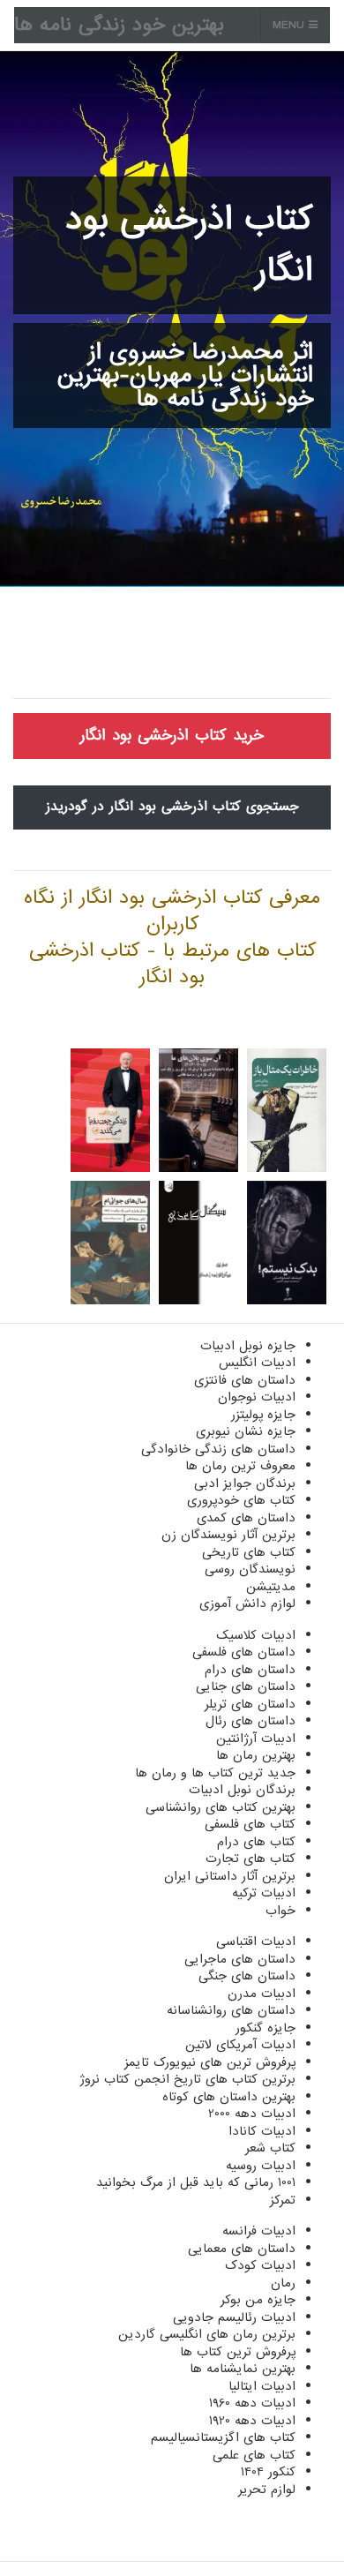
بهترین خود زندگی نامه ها (119, 25)
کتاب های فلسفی (250, 1824)
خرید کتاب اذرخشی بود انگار (172, 736)
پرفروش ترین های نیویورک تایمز (210, 2062)
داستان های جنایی (246, 1686)
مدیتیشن (271, 1587)
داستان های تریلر (250, 1704)
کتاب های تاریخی (249, 1552)
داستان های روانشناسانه (231, 2010)
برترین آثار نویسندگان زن (228, 1535)
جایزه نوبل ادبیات (248, 1346)
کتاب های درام (256, 1842)
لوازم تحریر (267, 2490)
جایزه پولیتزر (263, 1415)
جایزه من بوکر (258, 2300)
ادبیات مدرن (262, 1994)
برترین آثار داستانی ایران (230, 1876)
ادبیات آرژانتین (256, 1739)
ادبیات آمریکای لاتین (240, 2045)
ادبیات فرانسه (259, 2231)
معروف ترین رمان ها (240, 1466)
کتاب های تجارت (251, 1859)
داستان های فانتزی (245, 1380)
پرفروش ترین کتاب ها (238, 2352)
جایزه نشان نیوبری (246, 1431)
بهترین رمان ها (256, 1755)
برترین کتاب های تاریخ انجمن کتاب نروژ (187, 2079)
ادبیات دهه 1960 (252, 2403)
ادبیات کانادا (262, 2131)
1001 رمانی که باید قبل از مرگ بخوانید (196, 2182)
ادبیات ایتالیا (262, 2386)
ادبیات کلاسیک (256, 1635)
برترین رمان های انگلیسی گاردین (207, 2334)
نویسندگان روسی (250, 1569)
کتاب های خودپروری (241, 1500)
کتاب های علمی (254, 2455)
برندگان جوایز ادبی (245, 1483)
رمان (283, 2283)
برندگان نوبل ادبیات (242, 1790)
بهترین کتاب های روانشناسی (221, 1807)
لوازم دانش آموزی (247, 1603)
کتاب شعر (270, 2148)
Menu (291, 25)
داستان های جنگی (247, 1976)
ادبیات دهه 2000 (252, 2114)
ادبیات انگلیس (257, 1363)
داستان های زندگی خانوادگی (218, 1449)
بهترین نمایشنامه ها (243, 2369)
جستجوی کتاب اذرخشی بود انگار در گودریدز (172, 807)
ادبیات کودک (260, 2265)
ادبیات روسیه (261, 2166)
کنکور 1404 (268, 2472)
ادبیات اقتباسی (256, 1941)
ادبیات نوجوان (257, 1397)
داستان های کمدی (246, 1518)
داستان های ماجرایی (240, 1959)
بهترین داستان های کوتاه (229, 2097)
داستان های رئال (251, 1721)
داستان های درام (250, 1670)
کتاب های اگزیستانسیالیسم (223, 2437)
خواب (280, 1911)
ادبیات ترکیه (264, 1893)
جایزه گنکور (265, 2028)
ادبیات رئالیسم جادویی (234, 2317)
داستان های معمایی (242, 2249)
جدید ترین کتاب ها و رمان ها (215, 1773)
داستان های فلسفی (244, 1652)
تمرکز (283, 2200)
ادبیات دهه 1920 (252, 2421)
